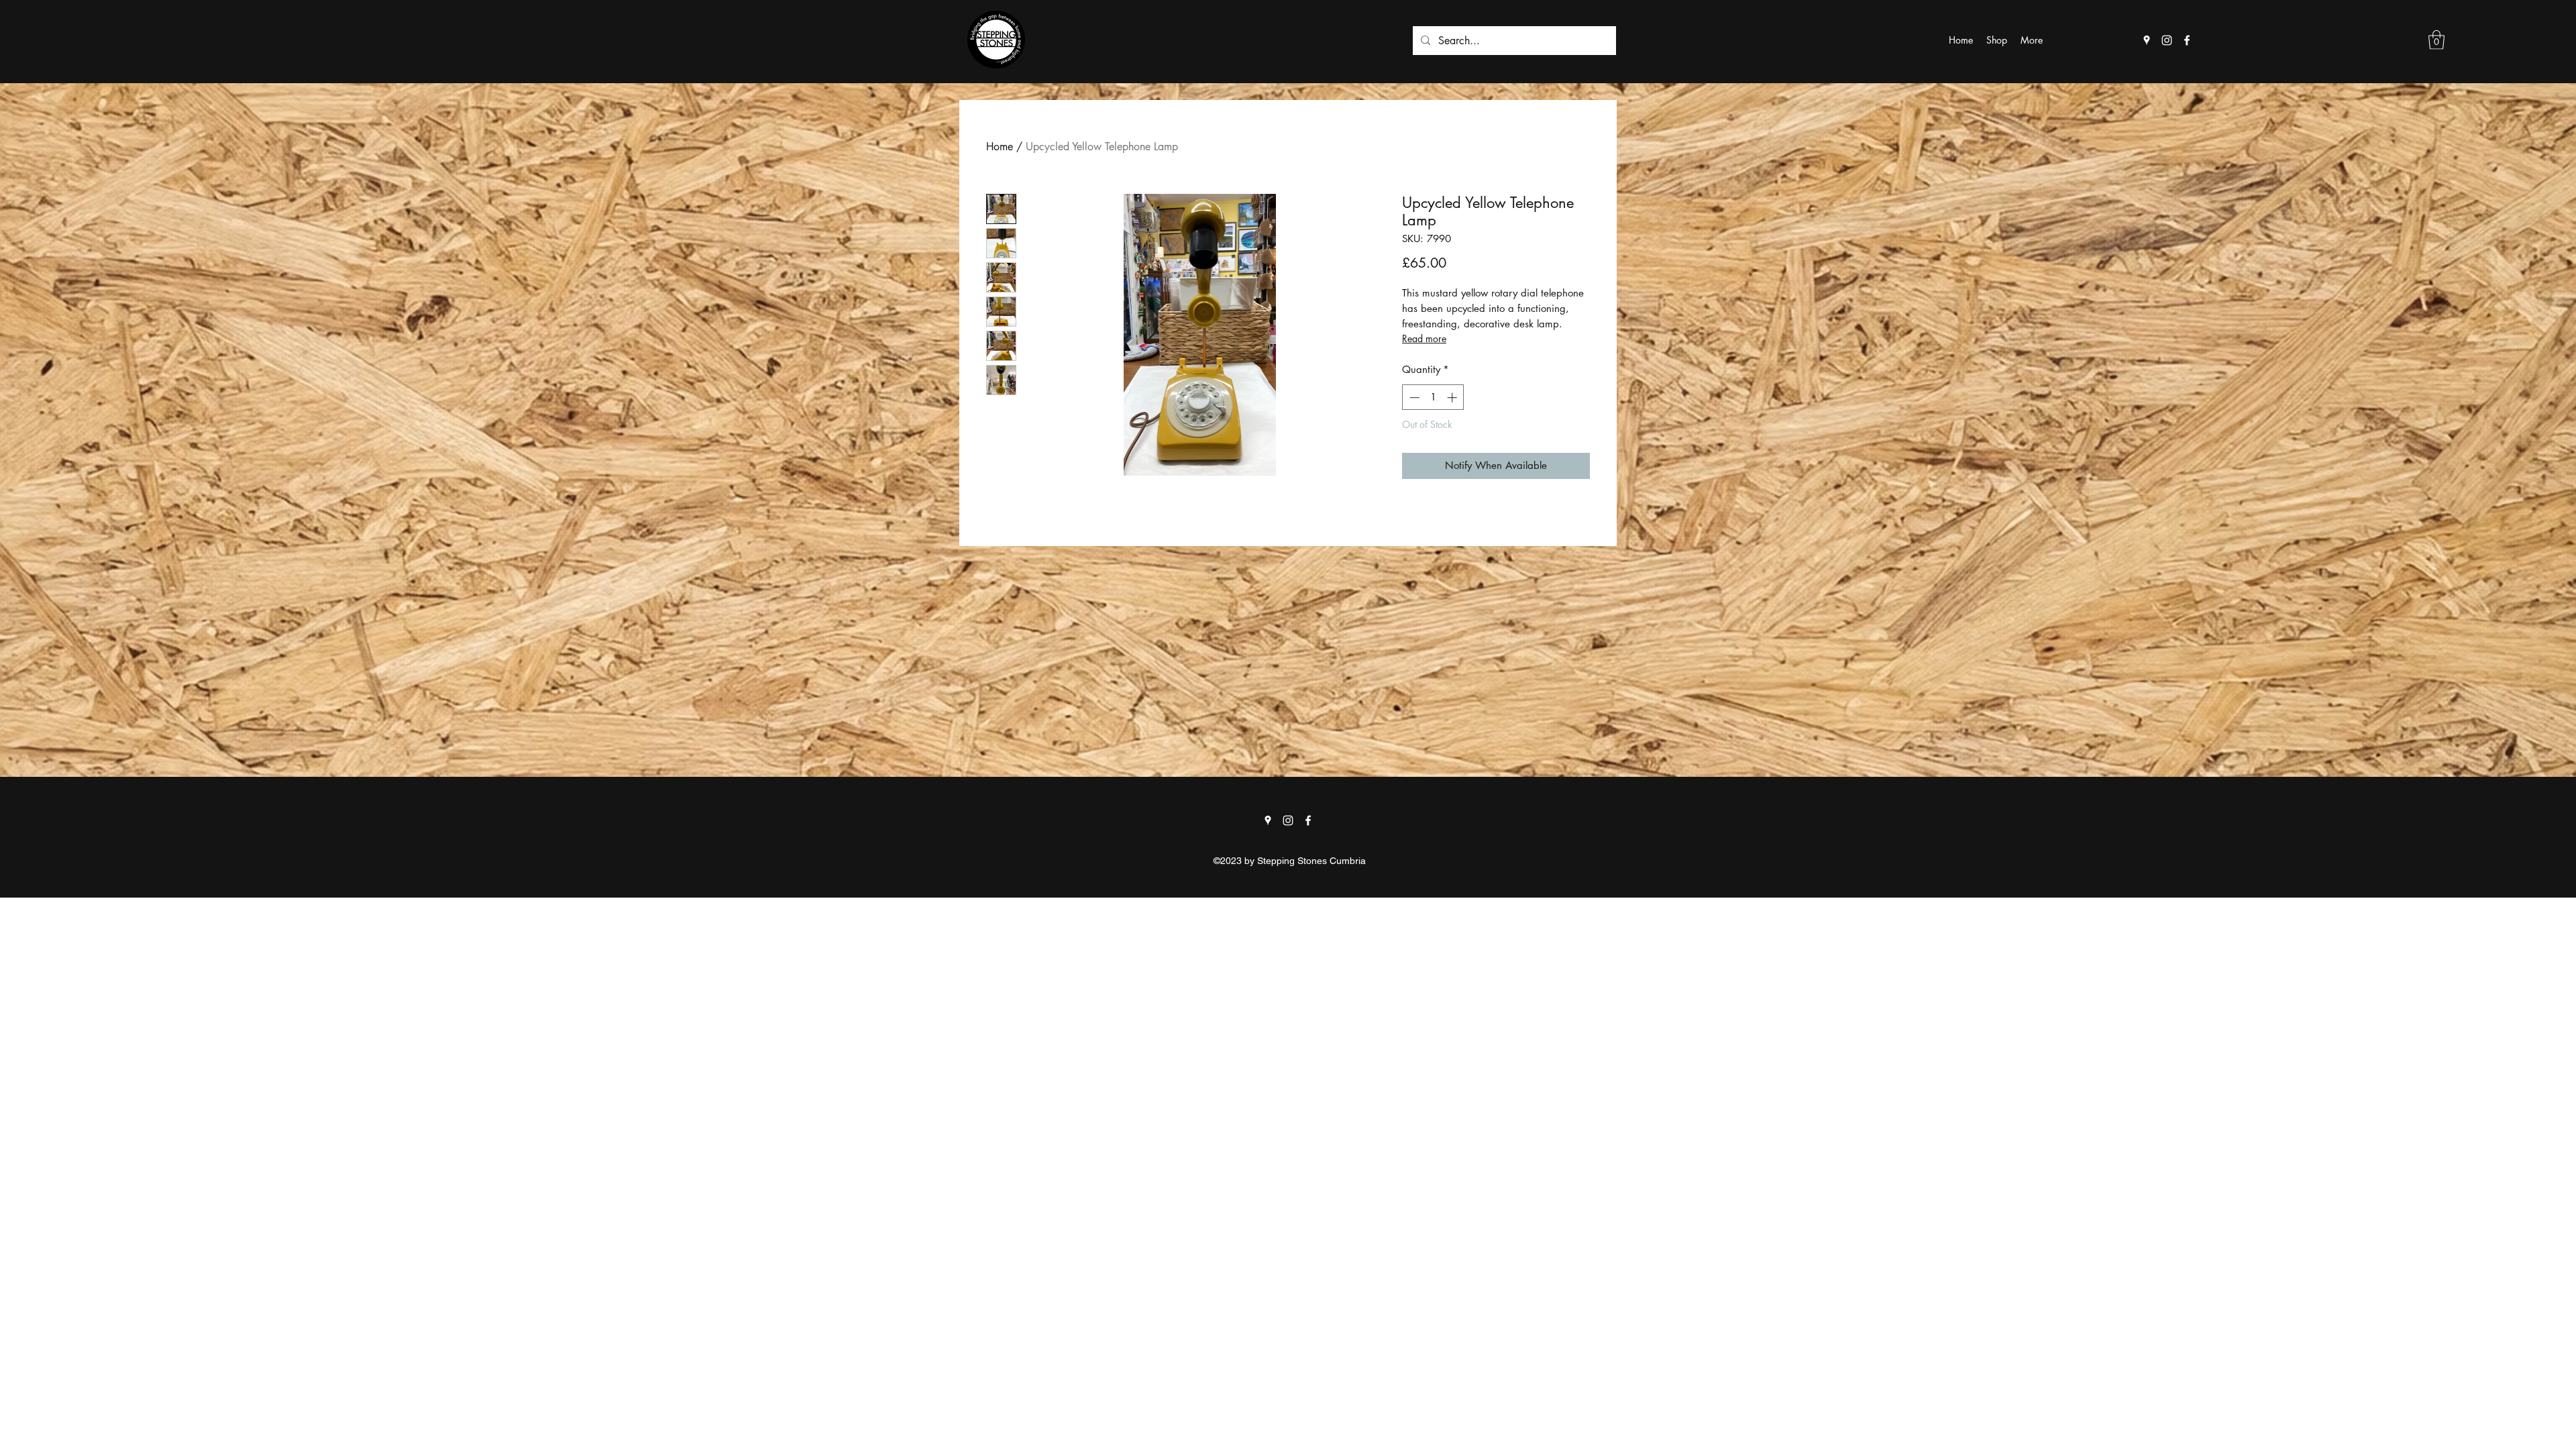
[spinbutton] (1433, 397)
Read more (1424, 338)
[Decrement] (1413, 397)
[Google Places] (2147, 40)
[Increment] (1453, 397)
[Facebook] (2187, 40)
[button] (2436, 40)
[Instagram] (2167, 40)
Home (1000, 147)
